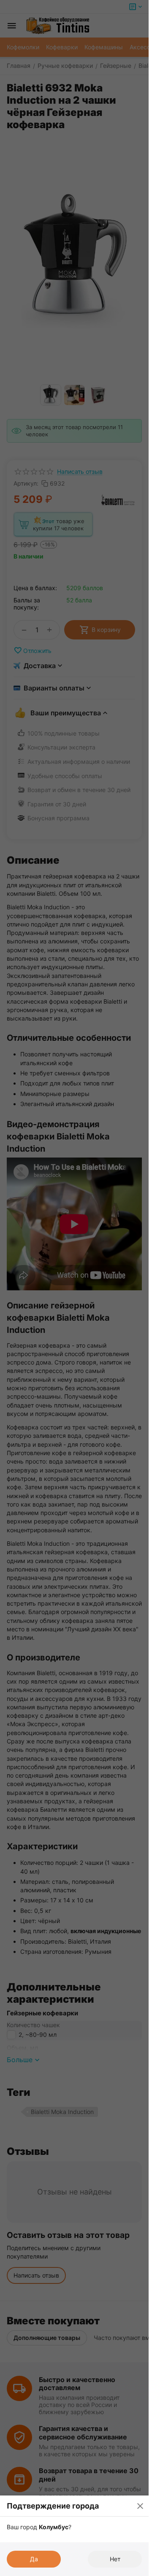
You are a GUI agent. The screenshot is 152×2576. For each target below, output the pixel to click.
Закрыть (140, 2506)
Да (34, 2559)
